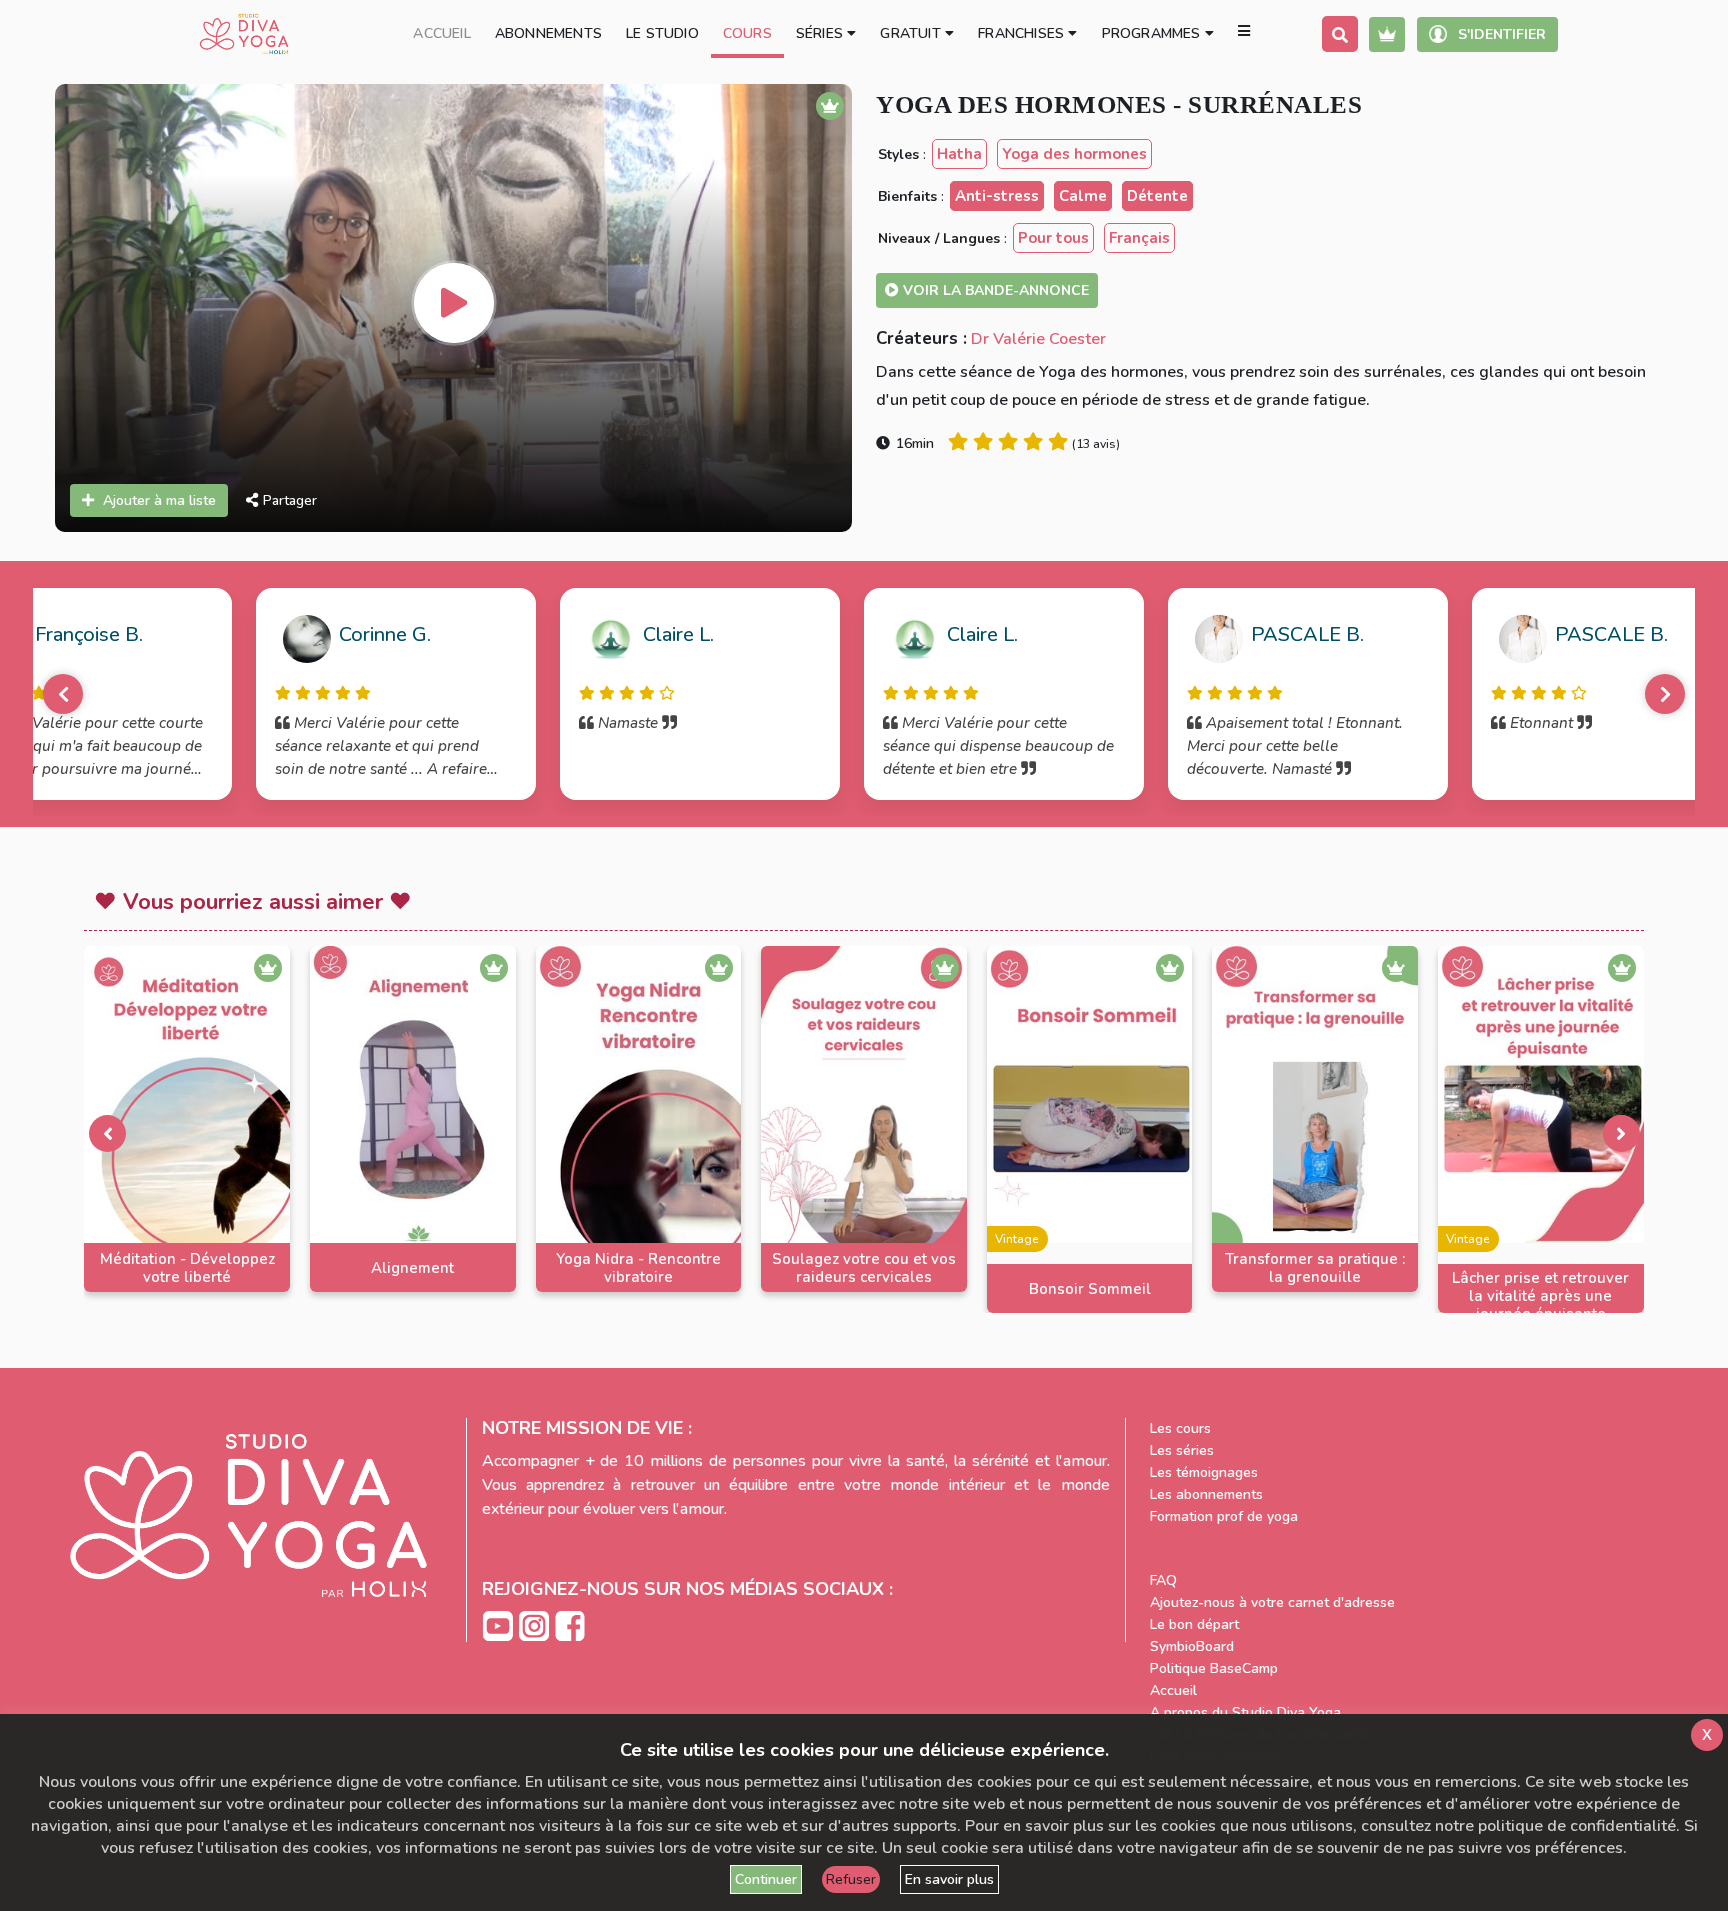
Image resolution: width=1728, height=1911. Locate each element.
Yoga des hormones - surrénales (1119, 104)
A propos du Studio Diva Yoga (1245, 1712)
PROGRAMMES (1153, 33)
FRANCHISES (1023, 33)
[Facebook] (570, 1624)
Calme (1083, 196)
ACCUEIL (441, 33)
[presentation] (107, 1133)
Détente (1157, 196)
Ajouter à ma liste (159, 500)
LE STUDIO (662, 33)
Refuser (851, 1879)
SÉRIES (821, 33)
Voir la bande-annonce (994, 290)
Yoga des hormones (1074, 154)
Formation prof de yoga (1224, 1516)
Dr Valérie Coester (1038, 339)
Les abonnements (1206, 1494)
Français (1139, 238)
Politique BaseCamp (1214, 1668)
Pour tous (1053, 238)
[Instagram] (536, 1624)
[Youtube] (500, 1624)
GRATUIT (912, 33)
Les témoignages (1204, 1472)
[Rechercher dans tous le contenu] (1340, 34)
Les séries (1182, 1450)
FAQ (1163, 1580)
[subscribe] (1387, 34)
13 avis (1096, 444)
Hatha (959, 154)
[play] (454, 303)
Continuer (766, 1879)
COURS (747, 33)
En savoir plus (949, 1879)
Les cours (1180, 1428)
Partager (290, 500)
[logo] (244, 34)
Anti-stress (997, 196)
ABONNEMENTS (548, 33)
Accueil (1173, 1690)
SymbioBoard (1192, 1646)
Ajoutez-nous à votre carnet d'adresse (1272, 1602)
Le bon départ (1194, 1624)
